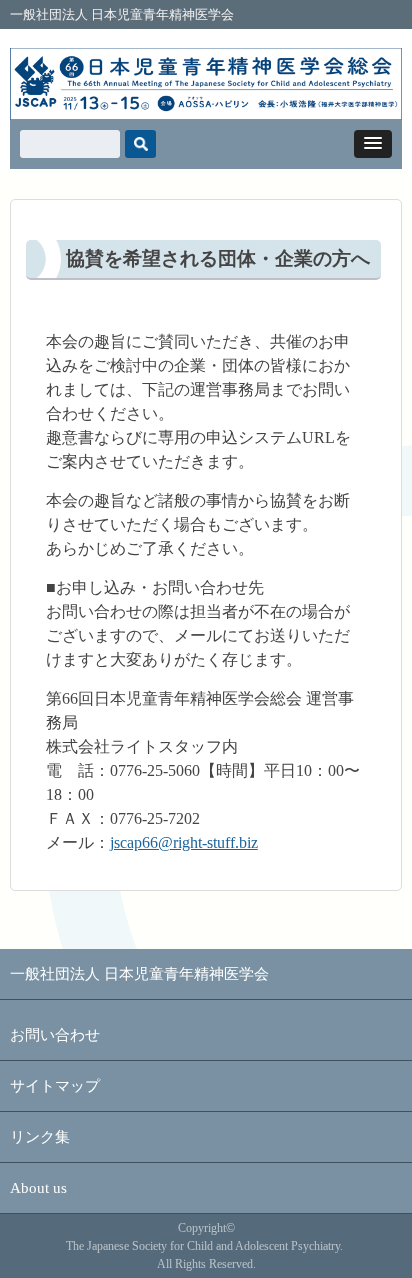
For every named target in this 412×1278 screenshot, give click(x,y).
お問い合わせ (55, 1035)
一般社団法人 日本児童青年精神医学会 (122, 14)
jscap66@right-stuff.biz (184, 842)
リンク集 (40, 1137)
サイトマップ (55, 1086)
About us (38, 1188)
